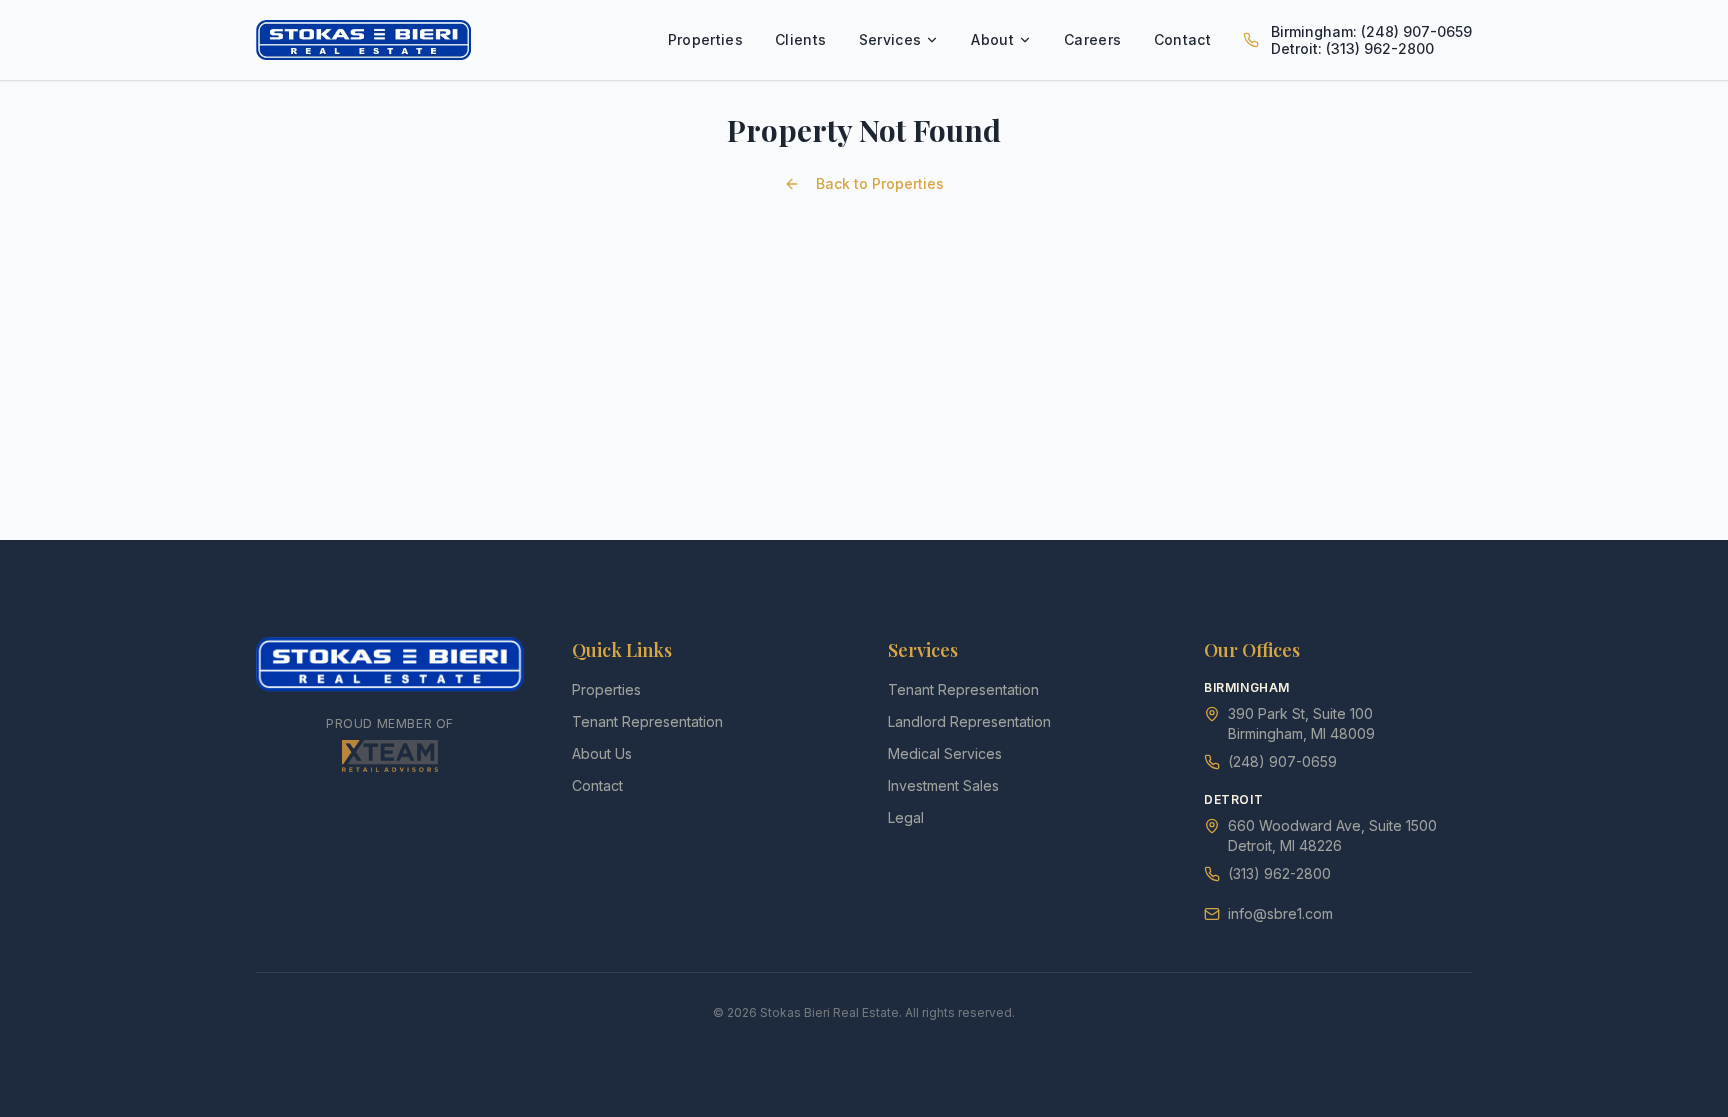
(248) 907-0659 (1282, 761)
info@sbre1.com (1280, 913)
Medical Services (945, 753)
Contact (1182, 39)
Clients (800, 39)
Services (890, 39)
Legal (906, 817)
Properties (706, 39)
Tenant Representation (647, 721)
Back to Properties (880, 183)
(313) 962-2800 (1279, 873)
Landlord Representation (969, 721)
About (992, 39)
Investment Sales (943, 785)
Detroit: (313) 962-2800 (1352, 48)
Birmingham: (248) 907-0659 (1371, 31)
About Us (602, 753)
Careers (1092, 39)
